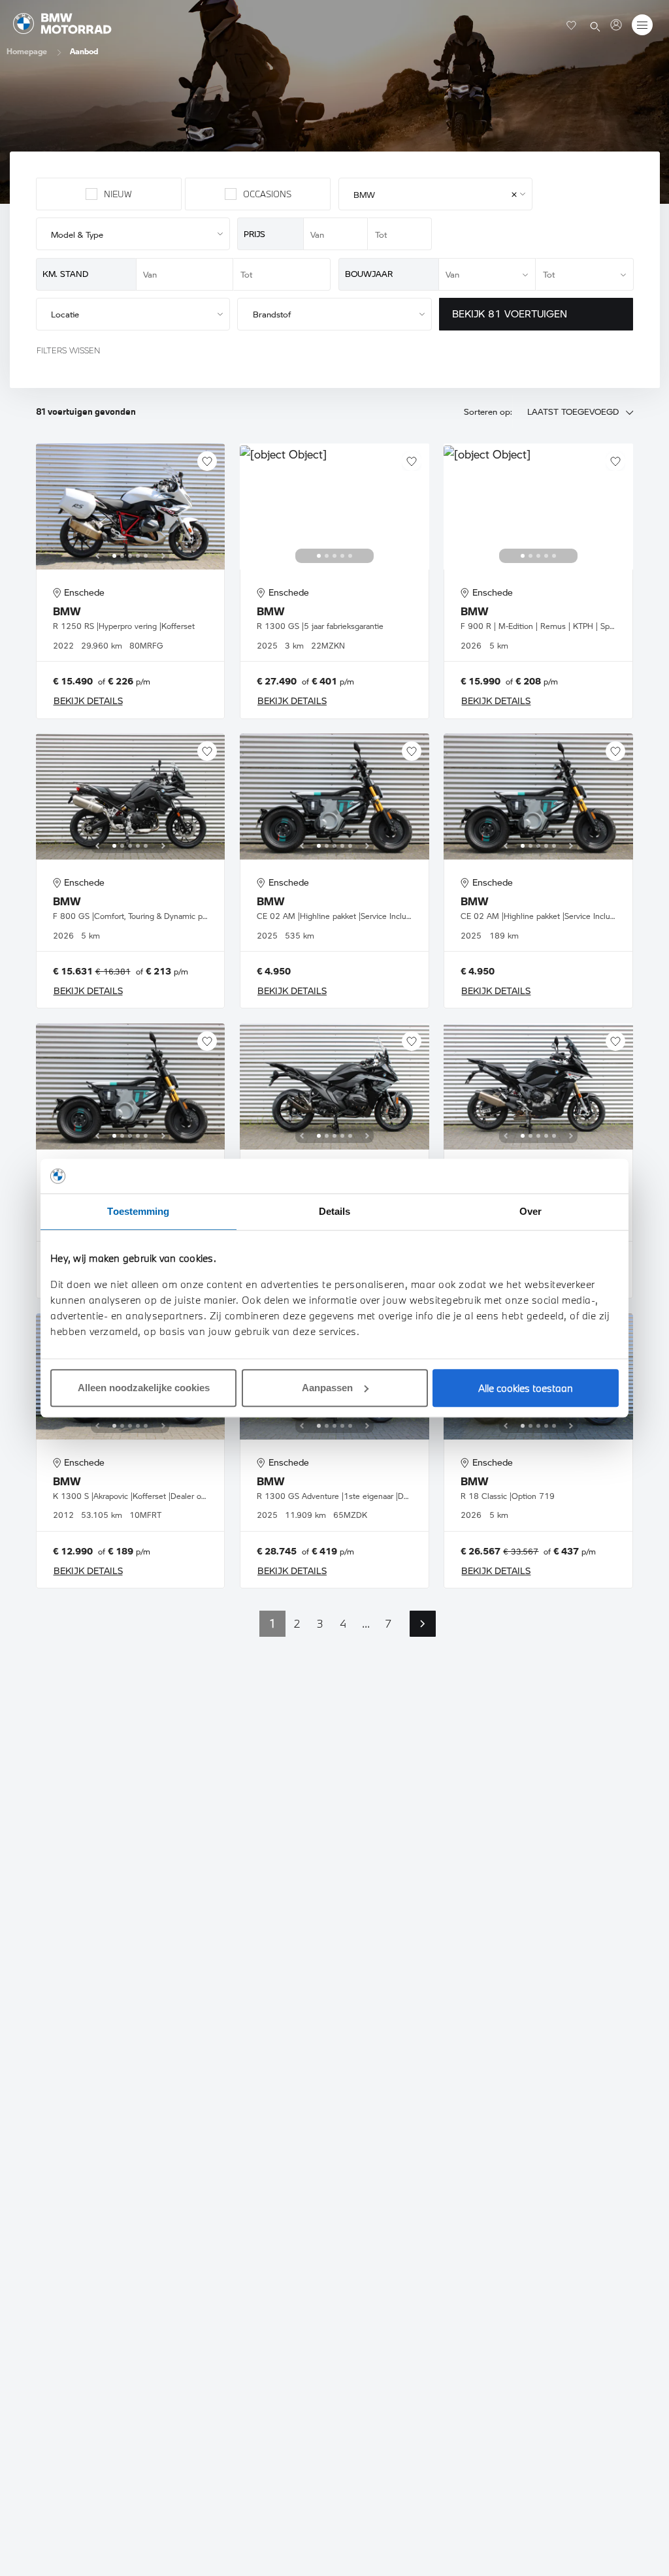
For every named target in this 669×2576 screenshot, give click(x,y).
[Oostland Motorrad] (616, 25)
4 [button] (343, 1623)
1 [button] (272, 1623)
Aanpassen (327, 1388)
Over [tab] (530, 1211)
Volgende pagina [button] (423, 1624)
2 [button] (297, 1623)
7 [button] (388, 1623)
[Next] (163, 556)
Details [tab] (335, 1211)
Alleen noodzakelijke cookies (144, 1388)
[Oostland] (62, 24)
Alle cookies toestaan (526, 1388)
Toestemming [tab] (138, 1211)
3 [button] (320, 1623)
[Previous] (97, 556)
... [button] (366, 1623)
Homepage (27, 51)
